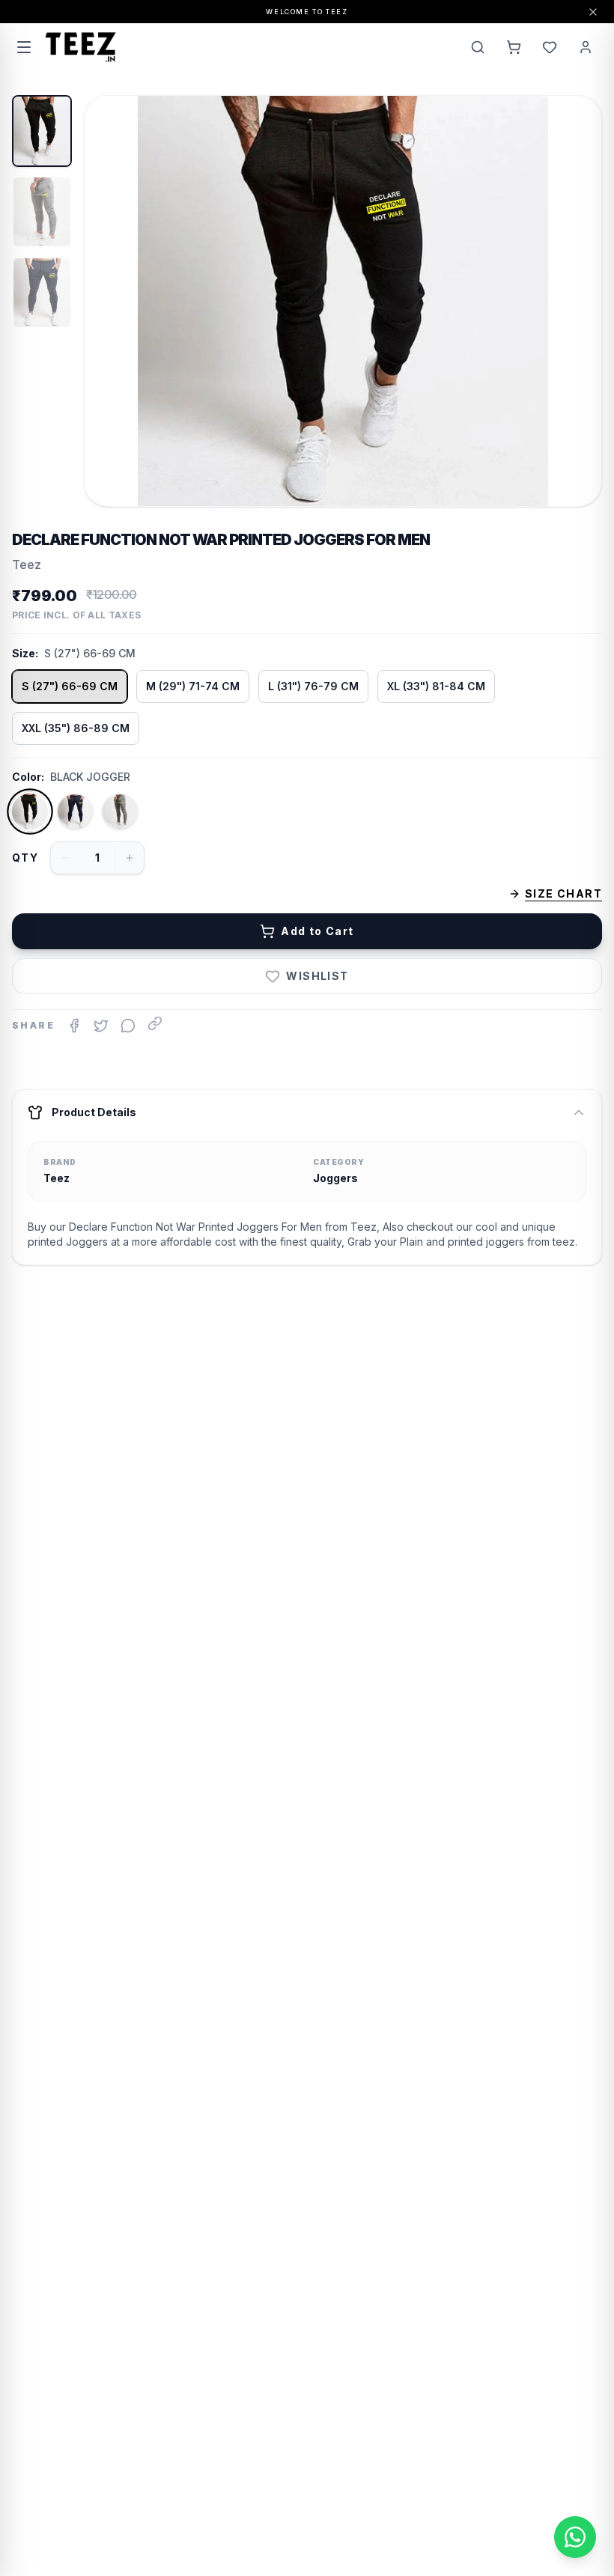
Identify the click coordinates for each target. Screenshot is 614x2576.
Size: (25, 653)
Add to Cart (317, 931)
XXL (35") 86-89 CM (76, 728)
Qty (25, 858)
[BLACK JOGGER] (30, 812)
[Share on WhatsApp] (128, 1026)
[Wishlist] (550, 47)
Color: (28, 777)
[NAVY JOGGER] (75, 812)
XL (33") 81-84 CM (436, 686)
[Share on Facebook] (74, 1026)
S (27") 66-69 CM (70, 686)
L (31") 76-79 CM (313, 686)
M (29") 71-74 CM (193, 686)
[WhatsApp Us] (575, 2537)
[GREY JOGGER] (120, 812)
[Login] (586, 47)
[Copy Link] (155, 1023)
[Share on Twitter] (101, 1026)
